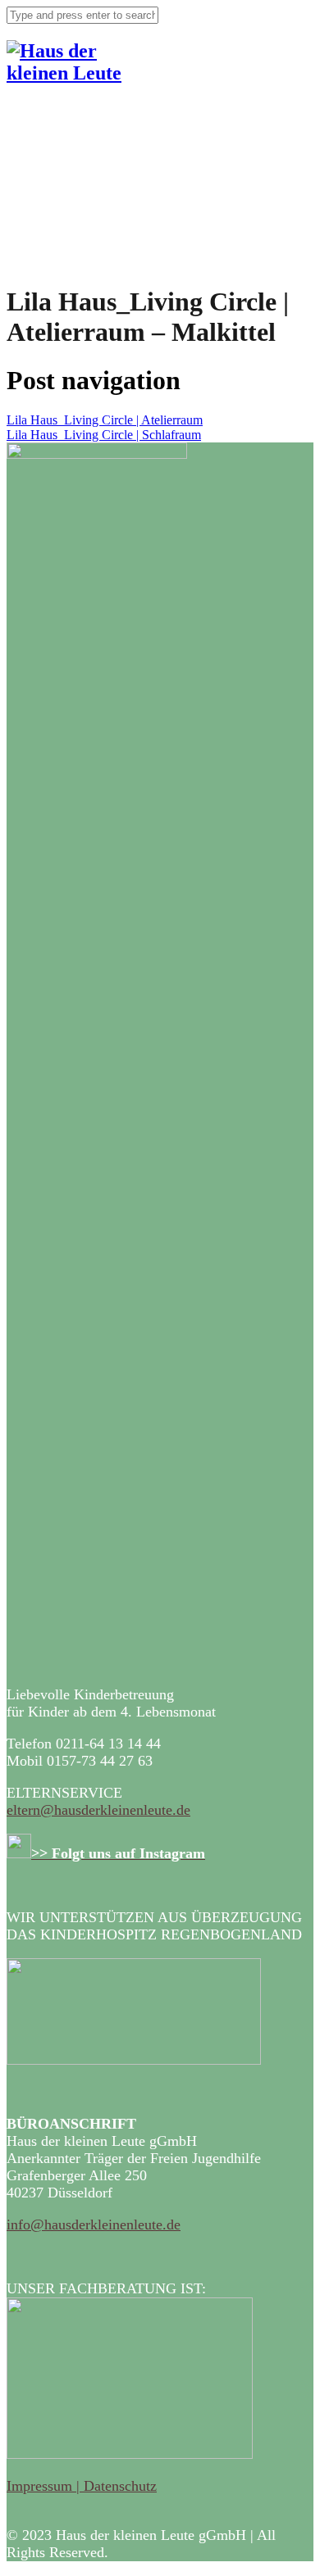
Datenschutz (120, 2486)
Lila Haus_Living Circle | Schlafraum (104, 435)
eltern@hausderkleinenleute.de (98, 1810)
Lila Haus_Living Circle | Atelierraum (105, 420)
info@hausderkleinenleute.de (94, 2225)
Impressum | (45, 2486)
